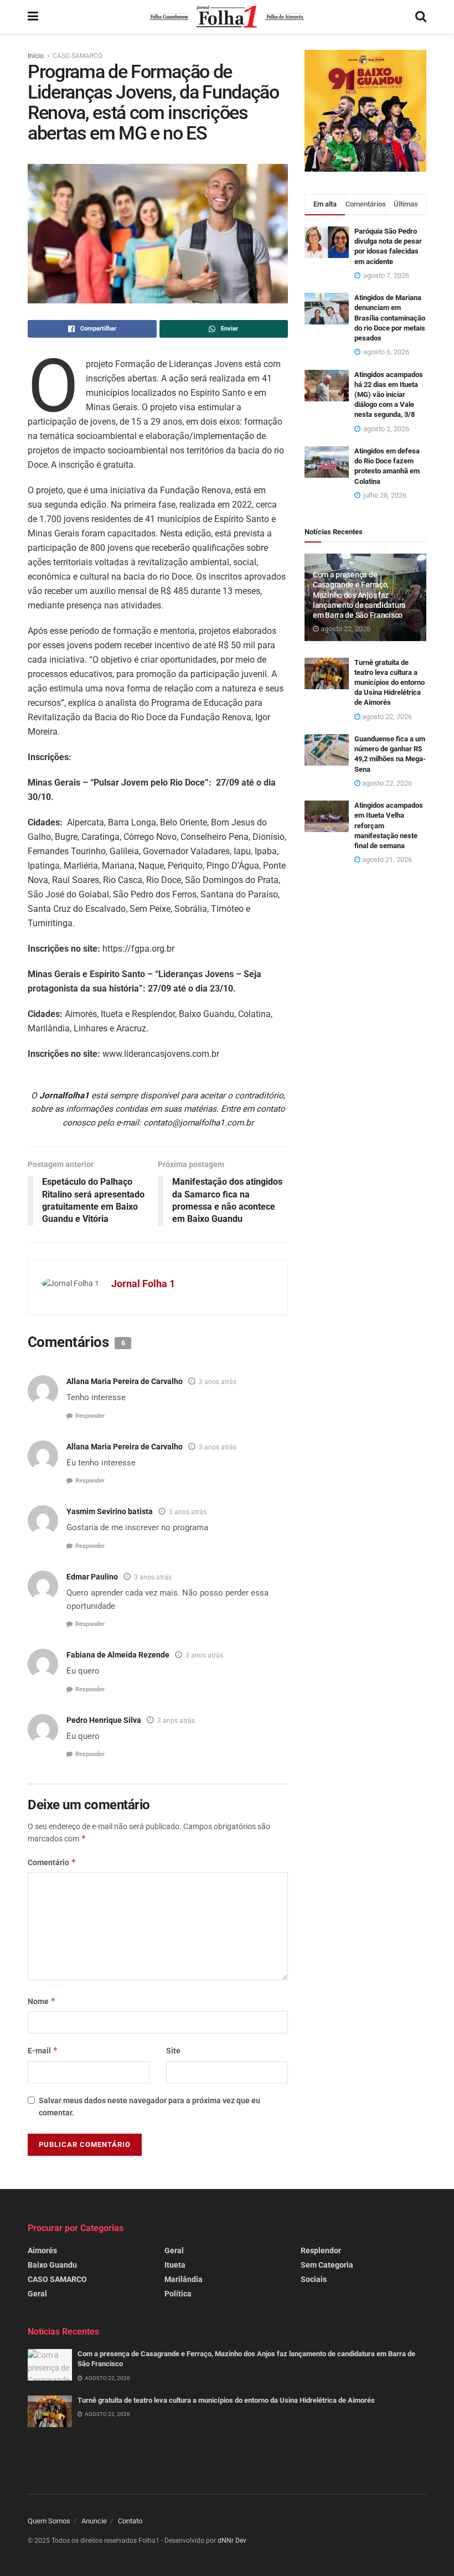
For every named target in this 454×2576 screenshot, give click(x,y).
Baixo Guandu (52, 2265)
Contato (130, 2521)
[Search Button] (421, 17)
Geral (37, 2294)
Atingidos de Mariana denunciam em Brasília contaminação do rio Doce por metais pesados (390, 318)
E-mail (43, 2050)
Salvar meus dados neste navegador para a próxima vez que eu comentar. (149, 2107)
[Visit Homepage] (227, 17)
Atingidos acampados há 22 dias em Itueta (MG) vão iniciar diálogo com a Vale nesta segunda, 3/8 (389, 395)
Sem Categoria (327, 2265)
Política (178, 2294)
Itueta (175, 2265)
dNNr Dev (232, 2541)
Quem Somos (49, 2521)
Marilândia (184, 2279)
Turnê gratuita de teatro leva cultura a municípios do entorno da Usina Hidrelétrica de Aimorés (389, 683)
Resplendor (321, 2250)
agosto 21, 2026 (386, 859)
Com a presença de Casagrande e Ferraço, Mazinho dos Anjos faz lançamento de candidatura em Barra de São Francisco (359, 595)
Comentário (52, 1862)
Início (36, 56)
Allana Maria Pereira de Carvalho (125, 1381)
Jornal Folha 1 (143, 1284)
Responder (90, 1416)
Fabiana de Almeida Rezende (118, 1655)
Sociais (314, 2279)
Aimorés (42, 2250)
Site (173, 2051)
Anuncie (94, 2521)
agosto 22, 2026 (345, 629)
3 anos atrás (218, 1382)
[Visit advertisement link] (365, 111)
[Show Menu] (33, 17)
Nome (42, 2001)
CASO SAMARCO (78, 56)
